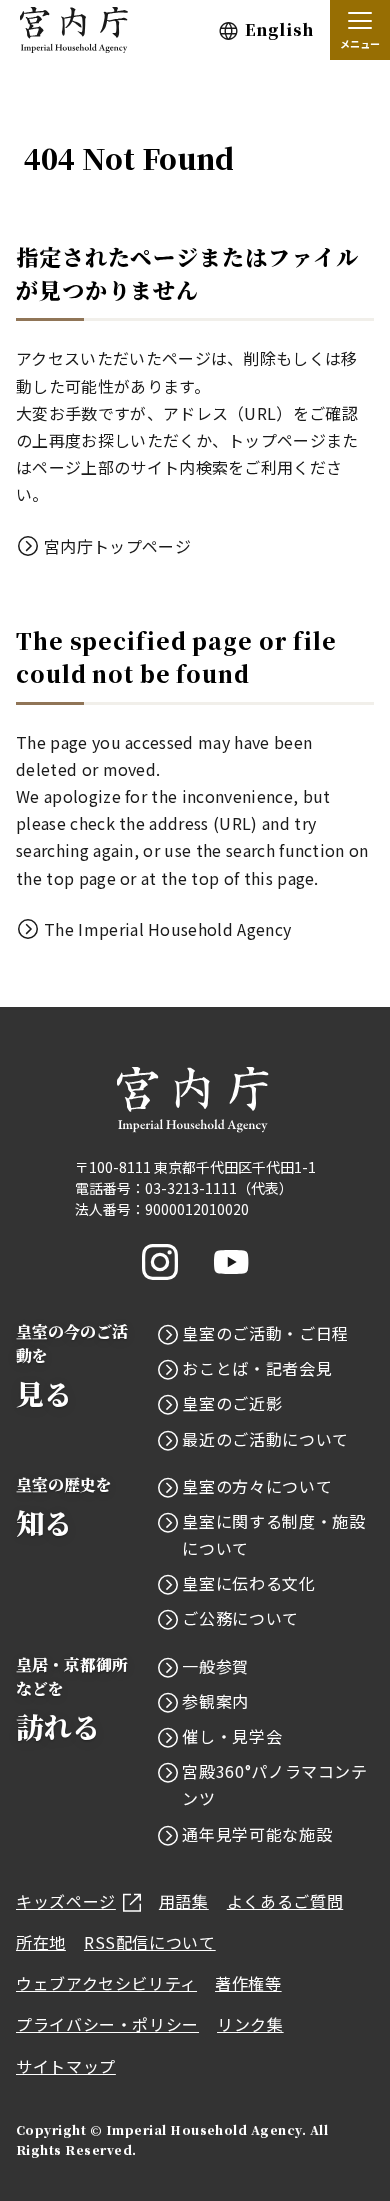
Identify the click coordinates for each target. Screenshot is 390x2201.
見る (72, 1366)
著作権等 (248, 1983)
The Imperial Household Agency (167, 929)
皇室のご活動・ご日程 (265, 1333)
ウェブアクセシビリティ (106, 1983)
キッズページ (66, 1901)
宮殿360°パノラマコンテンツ (274, 1784)
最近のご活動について (265, 1439)
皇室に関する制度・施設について (273, 1534)
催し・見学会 (232, 1736)
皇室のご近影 (232, 1403)
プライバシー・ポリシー (107, 2024)
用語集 (184, 1901)
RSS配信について (150, 1942)
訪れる (72, 1699)
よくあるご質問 (285, 1901)
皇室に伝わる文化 (248, 1583)
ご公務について (240, 1618)
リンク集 (250, 2024)
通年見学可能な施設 (257, 1834)
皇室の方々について (257, 1486)
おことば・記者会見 (257, 1368)
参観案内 (215, 1701)
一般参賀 (215, 1666)
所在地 (41, 1942)
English (279, 29)
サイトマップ (66, 2066)
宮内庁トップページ (117, 546)
